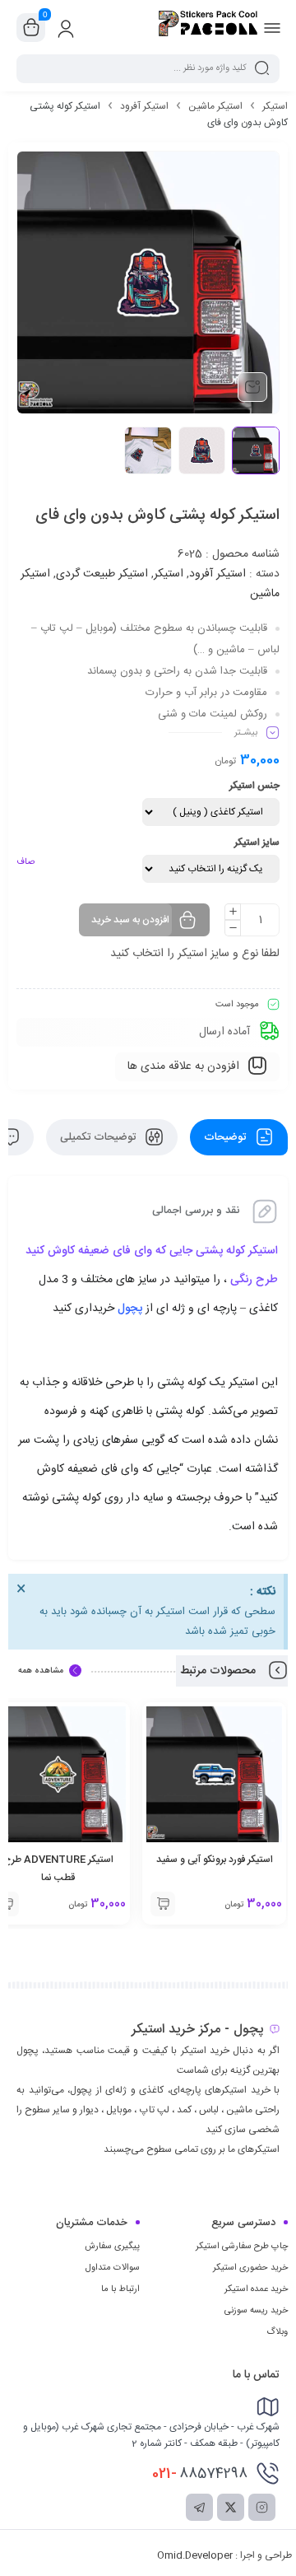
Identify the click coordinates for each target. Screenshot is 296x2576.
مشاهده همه (41, 1671)
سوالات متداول (113, 2268)
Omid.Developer (195, 2555)
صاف (25, 862)
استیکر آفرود (144, 106)
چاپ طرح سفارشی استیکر (242, 2247)
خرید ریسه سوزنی (256, 2311)
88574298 (200, 2474)
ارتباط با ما (120, 2289)
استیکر (275, 106)
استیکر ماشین (215, 106)
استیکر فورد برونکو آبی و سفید (215, 1860)
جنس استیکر (254, 786)
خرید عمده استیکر (256, 2289)
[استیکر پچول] (208, 27)
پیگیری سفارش (112, 2247)
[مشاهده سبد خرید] (31, 28)
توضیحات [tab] (227, 1137)
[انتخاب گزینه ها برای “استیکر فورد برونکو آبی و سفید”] (163, 1904)
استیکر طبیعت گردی (102, 574)
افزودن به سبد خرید (130, 920)
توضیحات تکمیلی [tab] (99, 1137)
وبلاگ (277, 2332)
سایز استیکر (257, 842)
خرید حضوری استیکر (250, 2268)
